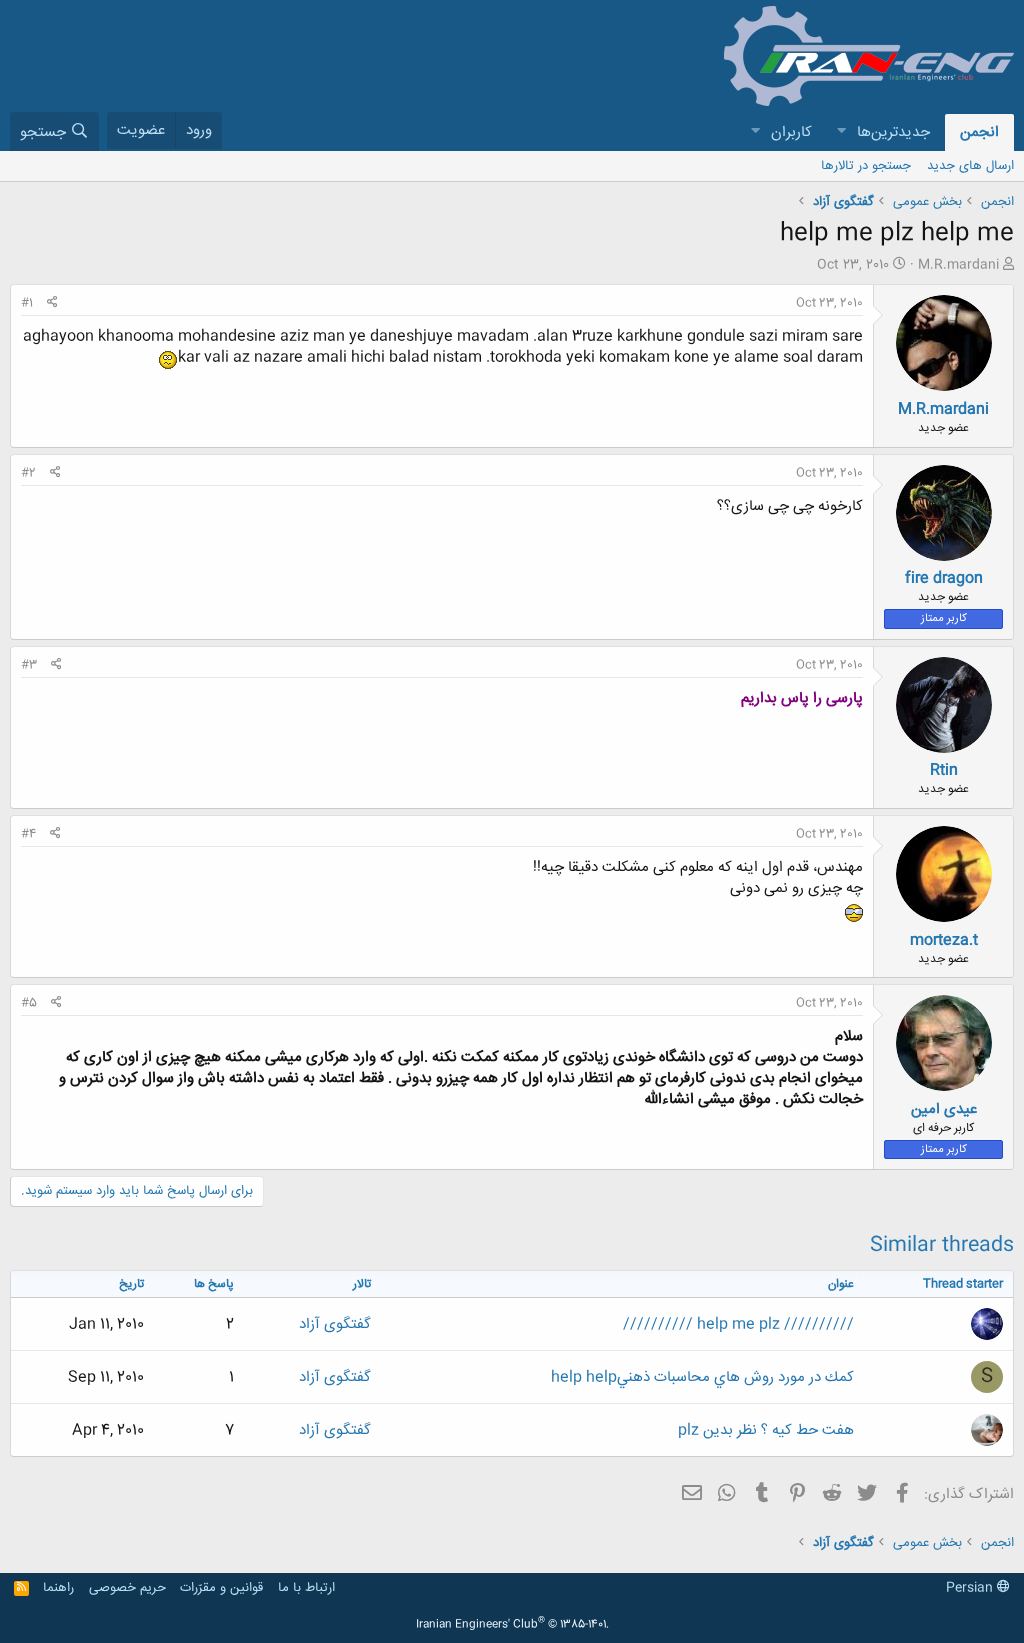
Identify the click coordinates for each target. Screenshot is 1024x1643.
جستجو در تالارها (866, 166)
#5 (29, 1003)
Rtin (944, 770)
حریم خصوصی (127, 1588)
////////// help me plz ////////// (738, 1324)
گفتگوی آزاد (335, 1324)
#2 (28, 473)
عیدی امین (944, 1109)
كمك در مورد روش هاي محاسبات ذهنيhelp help (702, 1377)
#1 (27, 303)
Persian (971, 1588)
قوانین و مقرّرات (221, 1588)
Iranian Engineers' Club (512, 1625)
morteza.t (944, 940)
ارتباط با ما (306, 1588)
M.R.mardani (958, 265)
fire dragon (944, 578)
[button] (841, 132)
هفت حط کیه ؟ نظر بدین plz (766, 1430)
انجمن (979, 132)
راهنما (58, 1588)
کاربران (791, 132)
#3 (29, 665)
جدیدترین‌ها (893, 132)
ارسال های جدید (970, 166)
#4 (28, 834)
